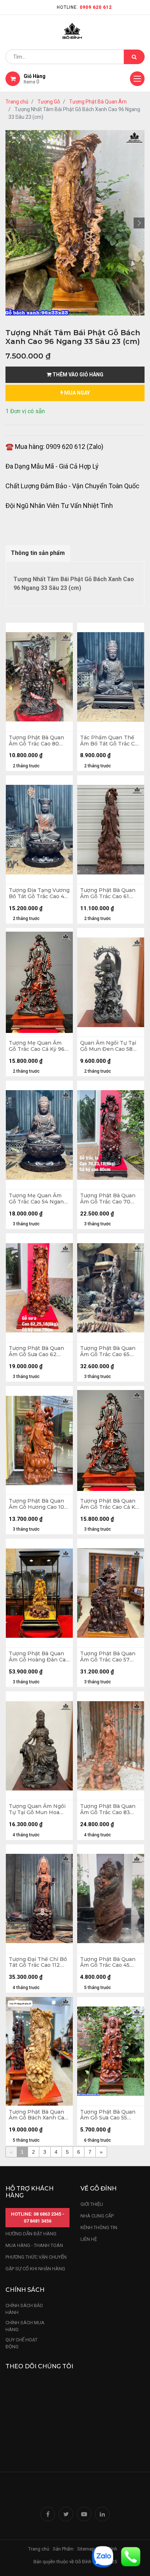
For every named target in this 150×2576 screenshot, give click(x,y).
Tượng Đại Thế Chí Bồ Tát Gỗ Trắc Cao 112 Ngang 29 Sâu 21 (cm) (38, 1962)
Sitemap (86, 2549)
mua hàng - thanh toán (34, 2245)
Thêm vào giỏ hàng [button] (77, 375)
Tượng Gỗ (49, 102)
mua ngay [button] (76, 393)
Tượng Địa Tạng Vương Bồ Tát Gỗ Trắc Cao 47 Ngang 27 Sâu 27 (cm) (39, 893)
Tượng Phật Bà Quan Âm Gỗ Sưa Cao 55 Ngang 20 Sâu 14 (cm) (108, 2115)
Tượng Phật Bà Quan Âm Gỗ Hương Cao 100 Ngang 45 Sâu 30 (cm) (38, 1504)
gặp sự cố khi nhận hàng (35, 2269)
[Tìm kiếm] (134, 57)
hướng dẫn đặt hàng (31, 2234)
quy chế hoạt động (21, 2343)
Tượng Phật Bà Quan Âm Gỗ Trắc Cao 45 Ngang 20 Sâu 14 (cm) (108, 1962)
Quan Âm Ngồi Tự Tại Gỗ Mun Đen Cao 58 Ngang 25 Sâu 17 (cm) (108, 1046)
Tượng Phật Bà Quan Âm (98, 102)
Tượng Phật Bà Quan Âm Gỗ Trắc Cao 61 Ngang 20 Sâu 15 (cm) (108, 893)
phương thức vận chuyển (36, 2257)
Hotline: (84, 7)
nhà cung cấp (97, 2216)
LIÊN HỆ (89, 2239)
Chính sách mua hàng (25, 2326)
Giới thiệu (92, 2204)
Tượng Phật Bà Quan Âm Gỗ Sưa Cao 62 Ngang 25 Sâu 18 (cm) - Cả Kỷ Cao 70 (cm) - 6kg (38, 1351)
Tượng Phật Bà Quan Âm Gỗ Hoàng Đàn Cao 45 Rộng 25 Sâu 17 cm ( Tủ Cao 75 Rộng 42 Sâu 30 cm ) (39, 1657)
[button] (11, 223)
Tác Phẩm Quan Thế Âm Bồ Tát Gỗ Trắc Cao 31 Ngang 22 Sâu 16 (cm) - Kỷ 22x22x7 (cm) (110, 741)
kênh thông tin (99, 2227)
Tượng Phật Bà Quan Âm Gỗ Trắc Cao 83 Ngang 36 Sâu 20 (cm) (109, 1809)
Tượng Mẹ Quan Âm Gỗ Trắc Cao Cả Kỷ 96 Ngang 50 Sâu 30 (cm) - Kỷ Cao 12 (39, 1046)
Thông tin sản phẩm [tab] (38, 553)
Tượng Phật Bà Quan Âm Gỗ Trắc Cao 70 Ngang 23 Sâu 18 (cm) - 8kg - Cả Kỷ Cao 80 (110, 1199)
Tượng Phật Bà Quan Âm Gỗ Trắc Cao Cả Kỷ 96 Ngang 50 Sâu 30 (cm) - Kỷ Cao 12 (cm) (109, 1504)
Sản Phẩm (63, 2549)
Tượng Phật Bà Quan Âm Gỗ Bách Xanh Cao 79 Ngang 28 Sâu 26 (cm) (38, 2115)
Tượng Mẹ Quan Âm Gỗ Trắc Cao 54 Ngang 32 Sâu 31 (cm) (38, 1199)
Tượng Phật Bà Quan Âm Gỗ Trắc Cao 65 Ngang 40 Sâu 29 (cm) (109, 1351)
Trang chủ (17, 102)
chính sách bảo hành (24, 2309)
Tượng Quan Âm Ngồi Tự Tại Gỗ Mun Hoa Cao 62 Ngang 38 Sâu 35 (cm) (37, 1809)
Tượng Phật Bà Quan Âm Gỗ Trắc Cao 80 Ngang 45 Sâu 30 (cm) (37, 741)
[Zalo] (103, 2556)
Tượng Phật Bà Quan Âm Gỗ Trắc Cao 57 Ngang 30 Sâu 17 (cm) (108, 1657)
